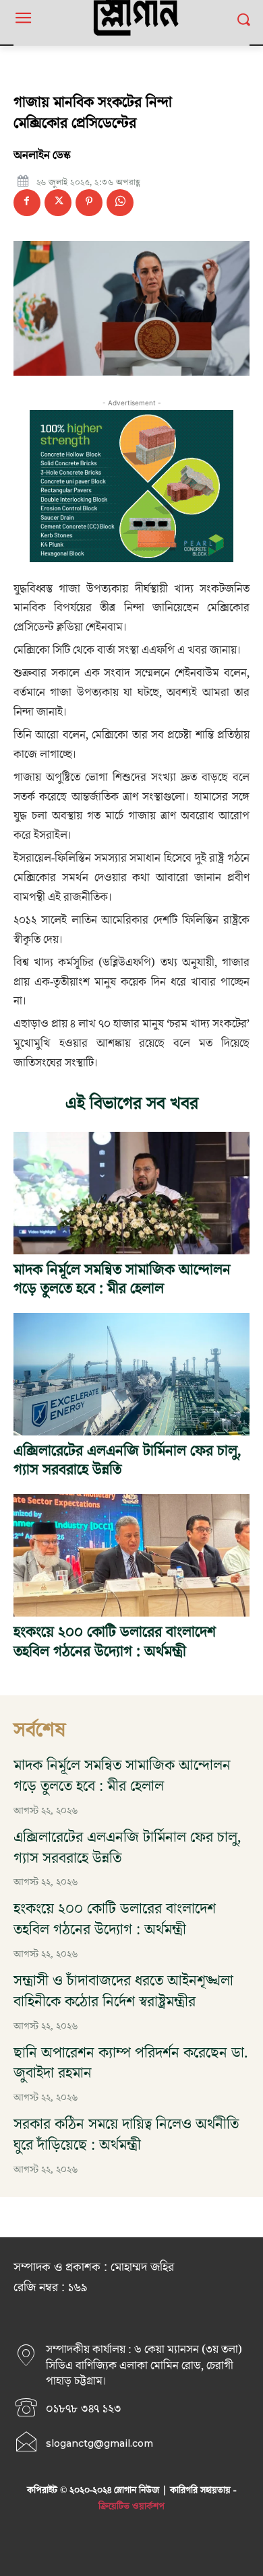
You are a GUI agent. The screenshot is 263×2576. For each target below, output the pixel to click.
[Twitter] (58, 203)
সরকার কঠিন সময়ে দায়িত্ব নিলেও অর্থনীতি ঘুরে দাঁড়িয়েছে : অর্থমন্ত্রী (126, 2135)
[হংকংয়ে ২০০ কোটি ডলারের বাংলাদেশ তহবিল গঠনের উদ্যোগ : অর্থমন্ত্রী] (131, 1555)
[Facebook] (27, 203)
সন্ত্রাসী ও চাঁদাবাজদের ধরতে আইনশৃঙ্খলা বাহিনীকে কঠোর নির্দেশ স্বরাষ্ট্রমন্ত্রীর (123, 1992)
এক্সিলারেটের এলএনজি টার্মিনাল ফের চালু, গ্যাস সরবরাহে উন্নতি (127, 1461)
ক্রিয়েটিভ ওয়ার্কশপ (131, 2507)
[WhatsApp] (120, 203)
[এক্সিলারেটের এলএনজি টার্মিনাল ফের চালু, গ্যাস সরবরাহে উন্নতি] (131, 1374)
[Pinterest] (89, 203)
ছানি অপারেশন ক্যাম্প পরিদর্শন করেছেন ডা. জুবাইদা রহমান (131, 2064)
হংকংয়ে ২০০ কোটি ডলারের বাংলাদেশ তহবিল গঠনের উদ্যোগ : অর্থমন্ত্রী (115, 1642)
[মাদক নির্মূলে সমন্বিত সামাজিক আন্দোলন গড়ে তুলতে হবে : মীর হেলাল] (131, 1193)
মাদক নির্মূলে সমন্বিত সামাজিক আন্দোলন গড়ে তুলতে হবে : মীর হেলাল (122, 1280)
